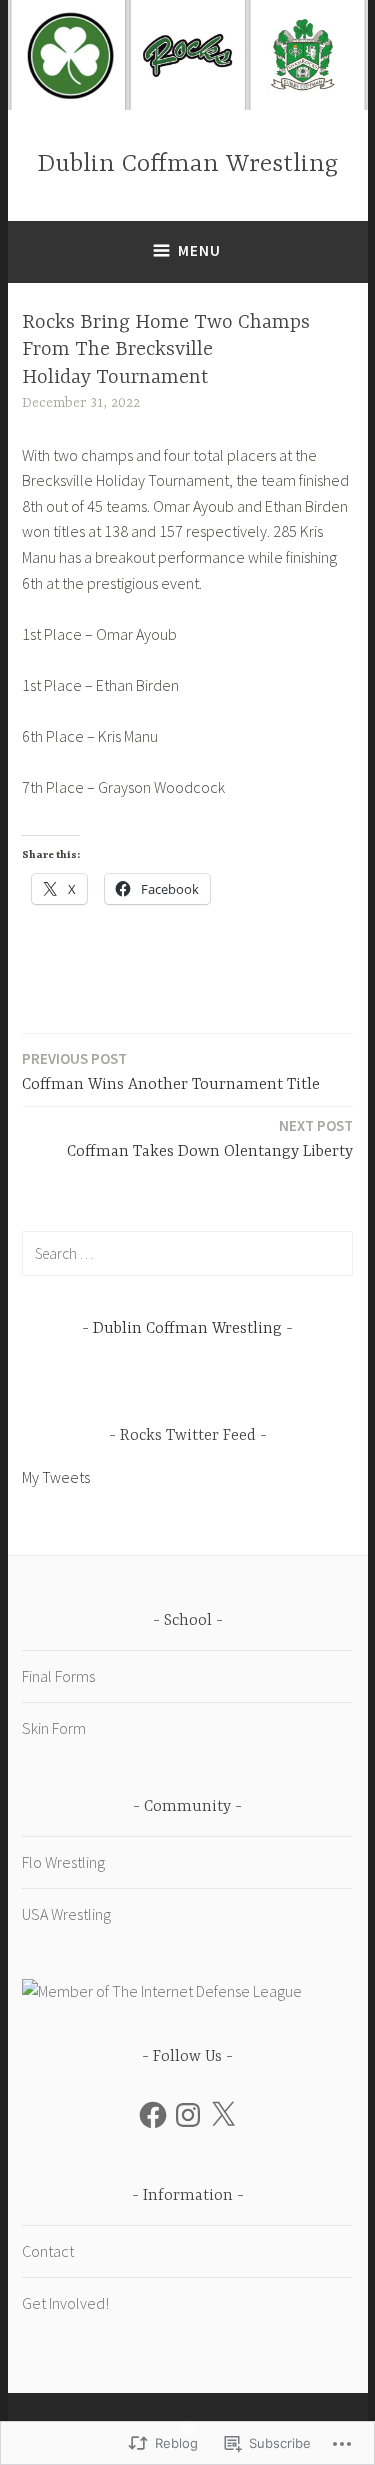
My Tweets (56, 1477)
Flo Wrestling (63, 1862)
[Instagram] (188, 2115)
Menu (199, 250)
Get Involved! (65, 2303)
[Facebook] (153, 2115)
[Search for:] (187, 1253)
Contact (48, 2251)
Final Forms (58, 1676)
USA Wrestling (66, 1914)
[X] (223, 2115)
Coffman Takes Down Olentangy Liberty (210, 1138)
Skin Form (54, 1728)
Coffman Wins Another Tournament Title (171, 1071)
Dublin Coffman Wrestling (187, 164)
